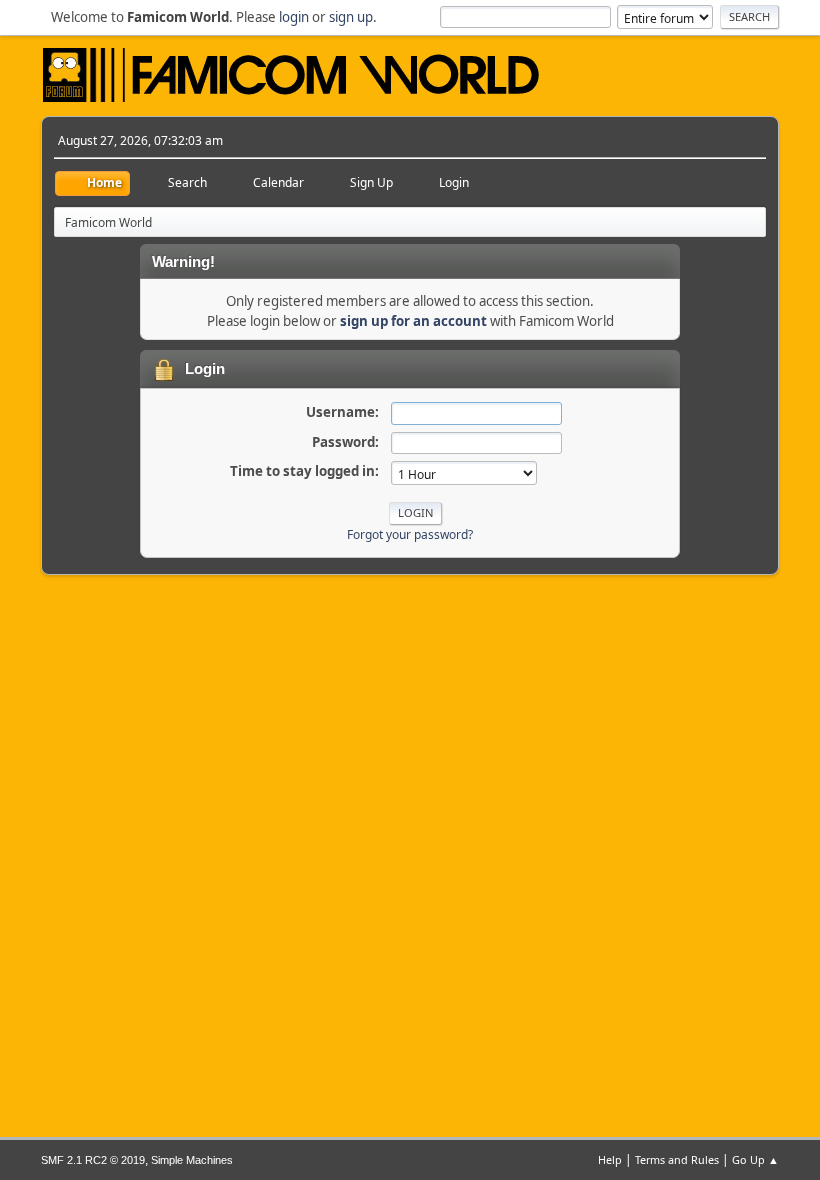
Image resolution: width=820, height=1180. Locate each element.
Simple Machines (192, 1160)
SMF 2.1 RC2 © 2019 (93, 1160)
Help (610, 1159)
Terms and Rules (677, 1159)
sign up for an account (413, 321)
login (294, 17)
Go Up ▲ (755, 1159)
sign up (351, 17)
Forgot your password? (410, 534)
